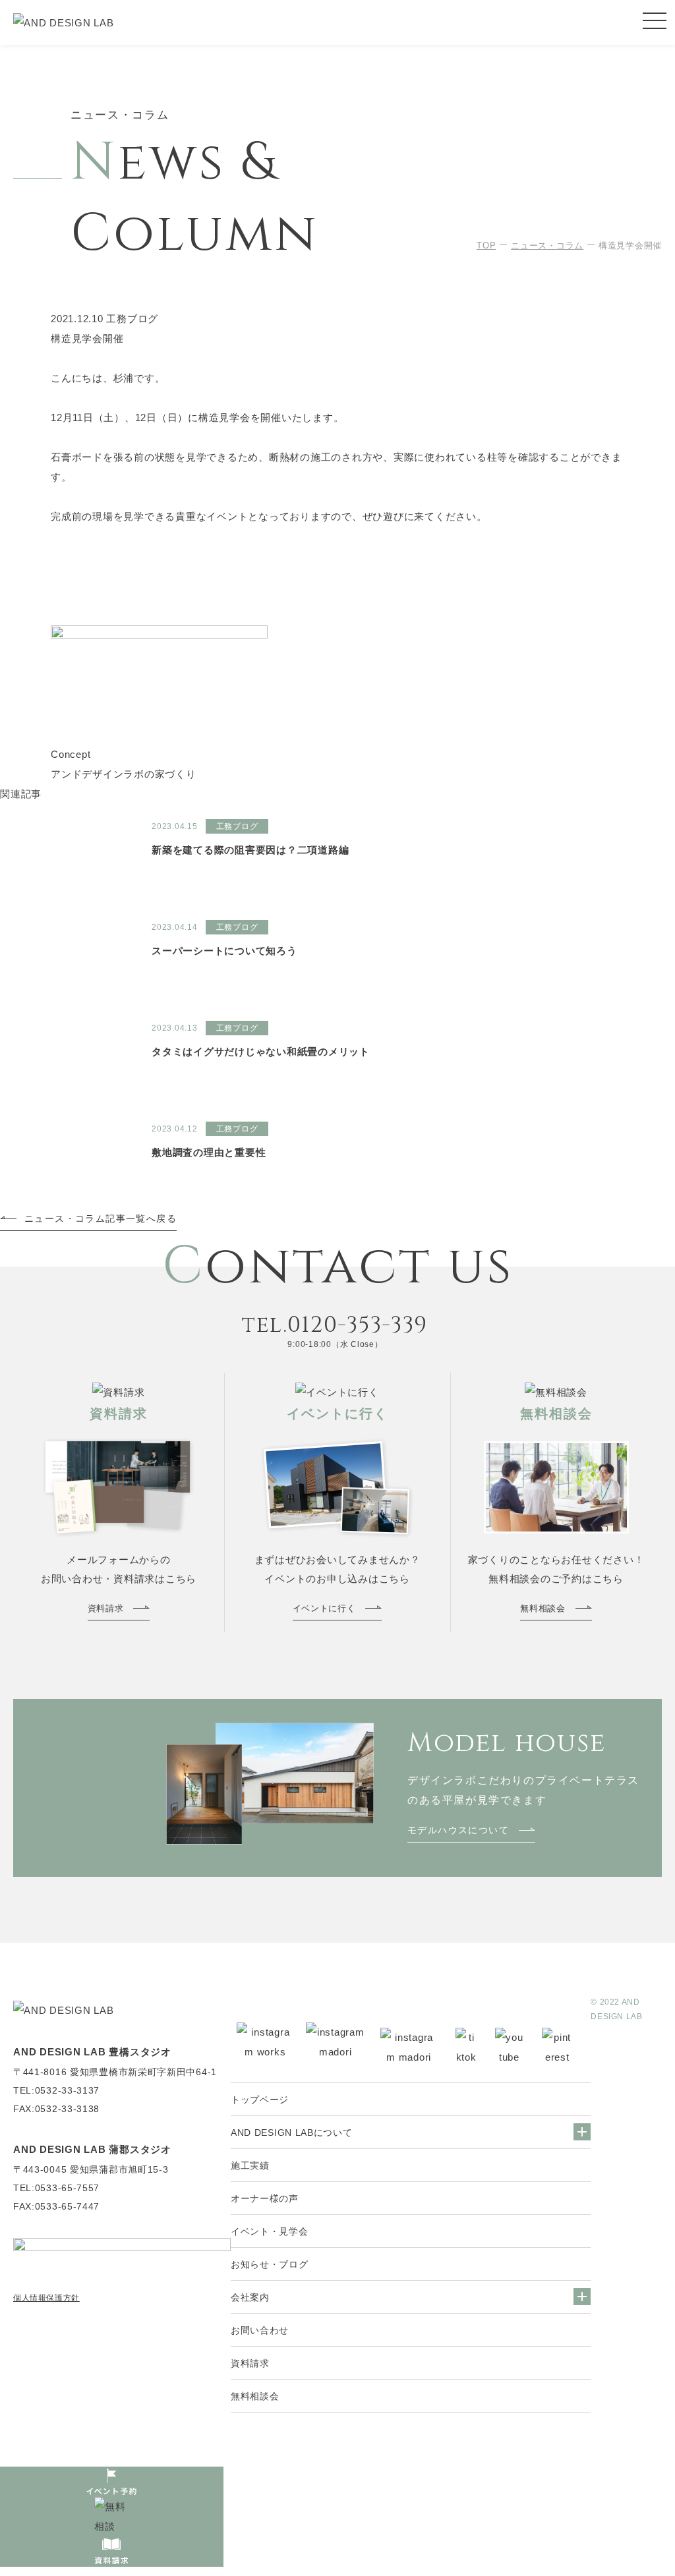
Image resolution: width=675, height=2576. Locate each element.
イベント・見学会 (270, 2231)
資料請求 (250, 2363)
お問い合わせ (260, 2330)
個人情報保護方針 (46, 2298)
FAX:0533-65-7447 (56, 2206)
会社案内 (250, 2297)
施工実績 (250, 2165)
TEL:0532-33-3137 (56, 2090)
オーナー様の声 (265, 2198)
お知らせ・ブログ (270, 2264)
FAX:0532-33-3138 (56, 2109)
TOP (486, 245)
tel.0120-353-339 (335, 1325)
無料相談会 (255, 2396)
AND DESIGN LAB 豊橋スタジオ (92, 2052)
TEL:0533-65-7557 (56, 2188)
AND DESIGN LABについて (292, 2132)
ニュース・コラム (547, 245)
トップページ (260, 2100)
